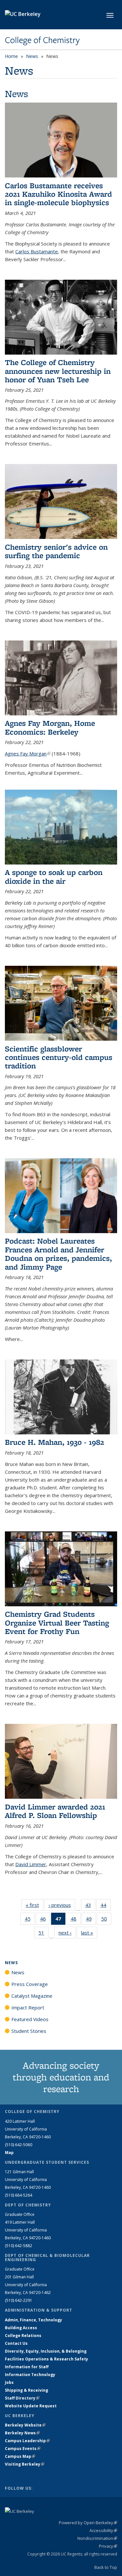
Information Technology (30, 2375)
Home (11, 56)
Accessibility (103, 2530)
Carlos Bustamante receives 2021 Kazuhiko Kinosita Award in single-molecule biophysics (58, 194)
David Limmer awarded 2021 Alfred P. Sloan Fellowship (55, 1811)
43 (90, 1906)
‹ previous (62, 1905)
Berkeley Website (25, 2425)
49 (91, 1920)
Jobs (9, 2382)
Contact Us (16, 2343)
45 (30, 1920)
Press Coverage (30, 1984)
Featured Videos (30, 2019)
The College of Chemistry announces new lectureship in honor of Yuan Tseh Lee (58, 371)
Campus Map (20, 2456)
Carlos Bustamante (37, 251)
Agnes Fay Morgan (28, 753)
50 (106, 1920)
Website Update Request (31, 2406)
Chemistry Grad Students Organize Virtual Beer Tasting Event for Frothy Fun (57, 1623)
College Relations (23, 2336)
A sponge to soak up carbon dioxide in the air (54, 876)
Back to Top (106, 2567)
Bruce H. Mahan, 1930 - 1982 (54, 1442)
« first (34, 1905)
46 (45, 1920)
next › (67, 1933)
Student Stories (29, 2031)
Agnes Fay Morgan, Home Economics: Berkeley (50, 727)
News (32, 56)
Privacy (108, 2546)
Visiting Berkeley (25, 2464)
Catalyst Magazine (32, 1996)
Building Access (21, 2328)
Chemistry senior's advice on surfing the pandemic (56, 551)
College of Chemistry (42, 40)
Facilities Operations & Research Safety (47, 2359)
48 (76, 1920)
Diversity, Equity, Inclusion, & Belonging (46, 2351)
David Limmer (31, 1864)
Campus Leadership (27, 2441)
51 (43, 1934)
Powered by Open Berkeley (88, 2523)
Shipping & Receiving (27, 2390)
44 (106, 1906)
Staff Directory (22, 2398)
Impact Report (28, 2007)
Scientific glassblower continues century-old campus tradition (59, 1057)
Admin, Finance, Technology (34, 2320)
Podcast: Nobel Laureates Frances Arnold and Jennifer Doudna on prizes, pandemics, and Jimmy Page (58, 1254)
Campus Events (23, 2449)
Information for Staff (27, 2367)
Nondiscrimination (97, 2538)
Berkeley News (22, 2433)
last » (89, 1933)
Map (9, 2153)
